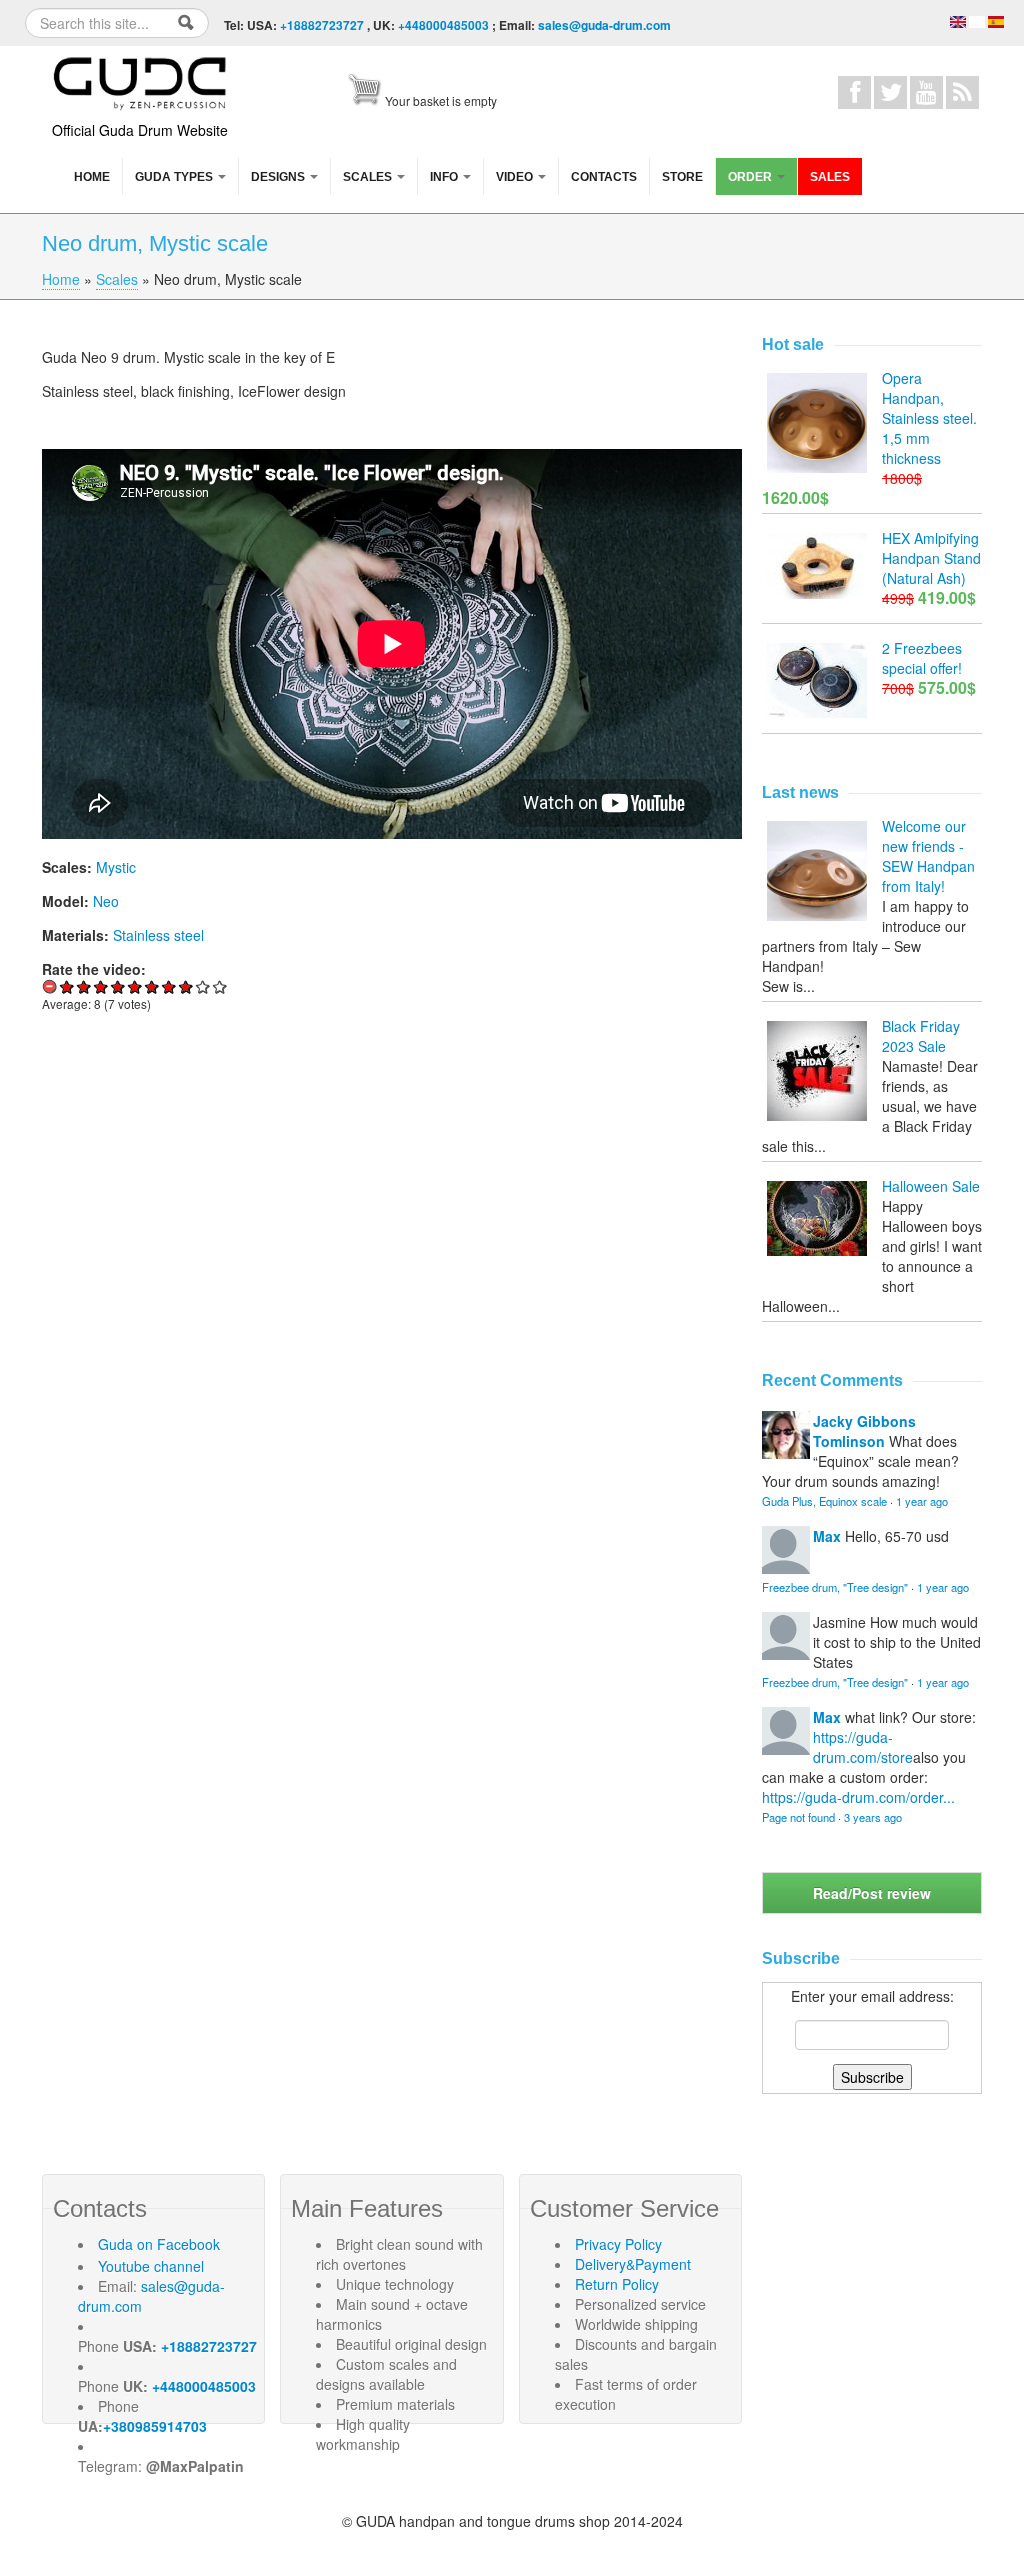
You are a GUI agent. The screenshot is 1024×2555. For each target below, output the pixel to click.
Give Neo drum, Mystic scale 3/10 (101, 986)
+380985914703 (155, 2426)
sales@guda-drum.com (604, 25)
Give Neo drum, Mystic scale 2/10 (84, 986)
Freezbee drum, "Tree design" (835, 1587)
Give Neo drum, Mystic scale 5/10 (135, 986)
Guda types (175, 177)
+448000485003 (443, 25)
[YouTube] (926, 92)
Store (682, 177)
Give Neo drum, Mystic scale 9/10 (203, 986)
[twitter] (890, 92)
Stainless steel (158, 935)
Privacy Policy (618, 2244)
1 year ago (922, 1501)
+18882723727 (322, 25)
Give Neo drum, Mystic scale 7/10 (169, 986)
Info (445, 177)
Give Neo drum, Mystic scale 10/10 (220, 986)
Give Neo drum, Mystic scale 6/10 (152, 986)
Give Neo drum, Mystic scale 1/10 (67, 986)
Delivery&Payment (633, 2264)
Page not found (798, 1817)
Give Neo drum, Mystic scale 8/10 (186, 986)
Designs (279, 177)
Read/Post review (872, 1893)
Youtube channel (151, 2266)
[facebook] (854, 92)
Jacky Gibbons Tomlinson (864, 1431)
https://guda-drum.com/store (863, 1747)
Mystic (116, 867)
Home (92, 177)
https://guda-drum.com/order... (858, 1797)
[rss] (962, 92)
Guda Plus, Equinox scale (824, 1501)
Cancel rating (50, 986)
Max (827, 1536)
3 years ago (873, 1817)
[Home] (142, 80)
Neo (106, 901)
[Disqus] (392, 1304)
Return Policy (617, 2284)
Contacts (604, 177)
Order (751, 177)
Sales (830, 177)
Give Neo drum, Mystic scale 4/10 (118, 986)
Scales (369, 177)
